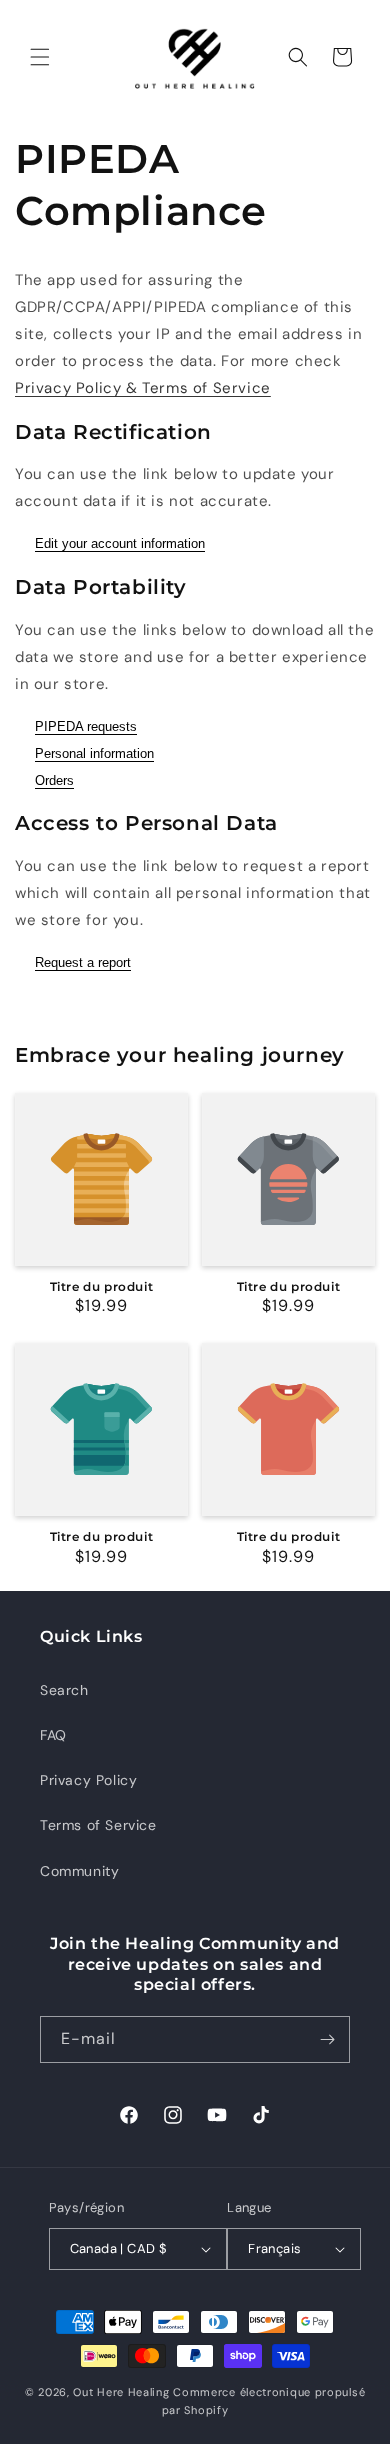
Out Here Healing (121, 2392)
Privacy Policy (88, 1780)
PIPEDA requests (86, 726)
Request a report (83, 962)
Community (79, 1871)
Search (64, 1690)
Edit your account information (120, 543)
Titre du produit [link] (102, 1286)
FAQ (53, 1735)
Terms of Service (98, 1825)
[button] (40, 57)
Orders (54, 780)
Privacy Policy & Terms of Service (143, 388)
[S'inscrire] (327, 2039)
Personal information (94, 753)
